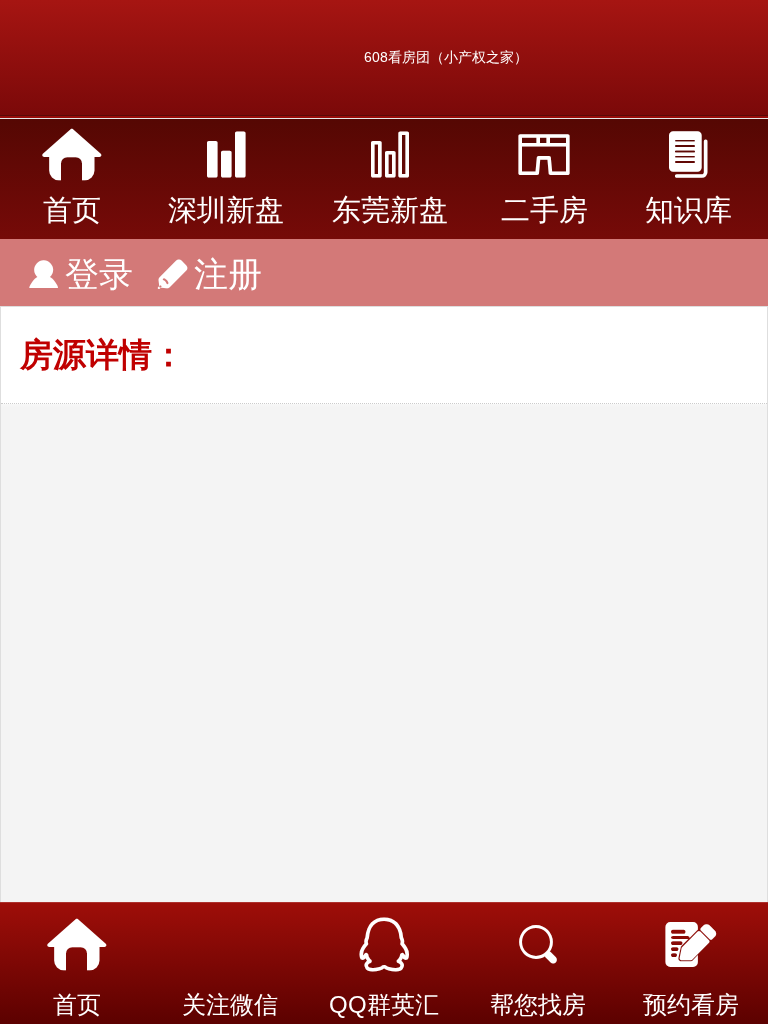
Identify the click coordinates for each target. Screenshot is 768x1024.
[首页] (77, 945)
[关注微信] (231, 945)
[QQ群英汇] (384, 945)
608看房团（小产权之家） (446, 57)
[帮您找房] (538, 945)
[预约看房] (691, 945)
